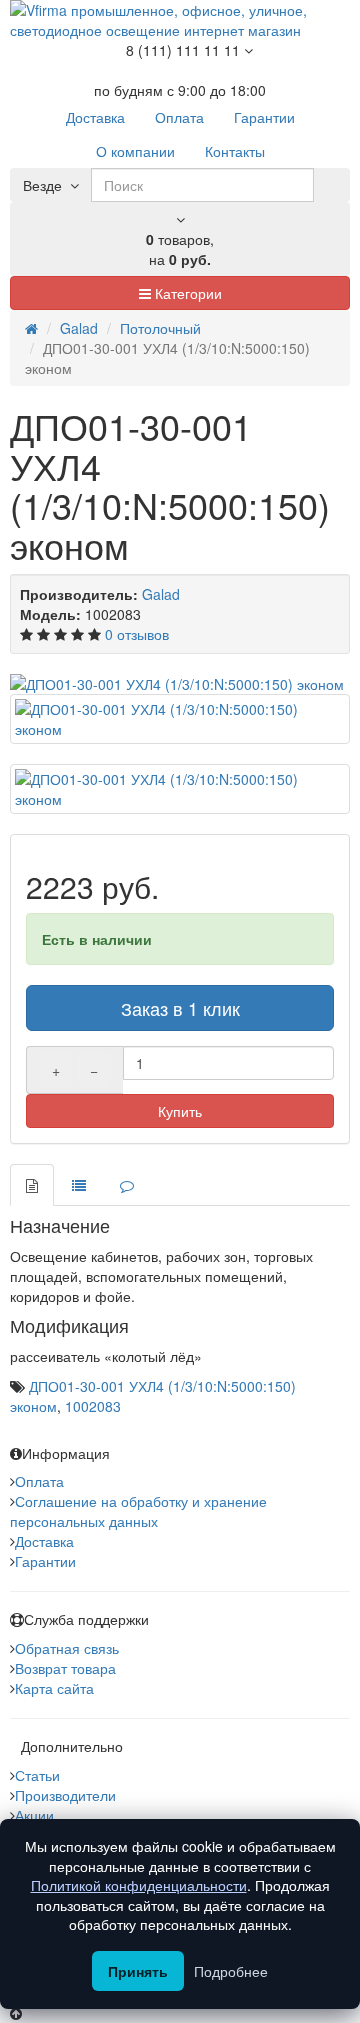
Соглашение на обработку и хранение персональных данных (138, 1511)
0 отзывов (137, 634)
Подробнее (231, 1971)
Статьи (37, 1775)
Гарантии (45, 1561)
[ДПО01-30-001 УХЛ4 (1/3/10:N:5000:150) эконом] (180, 684)
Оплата (39, 1481)
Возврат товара (65, 1668)
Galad (79, 328)
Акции (34, 1815)
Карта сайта (54, 1688)
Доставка (44, 1541)
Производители (65, 1795)
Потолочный (160, 328)
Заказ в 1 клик (180, 1008)
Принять (138, 1971)
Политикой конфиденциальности (139, 1885)
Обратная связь (67, 1648)
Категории (186, 293)
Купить (180, 1111)
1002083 (93, 1406)
